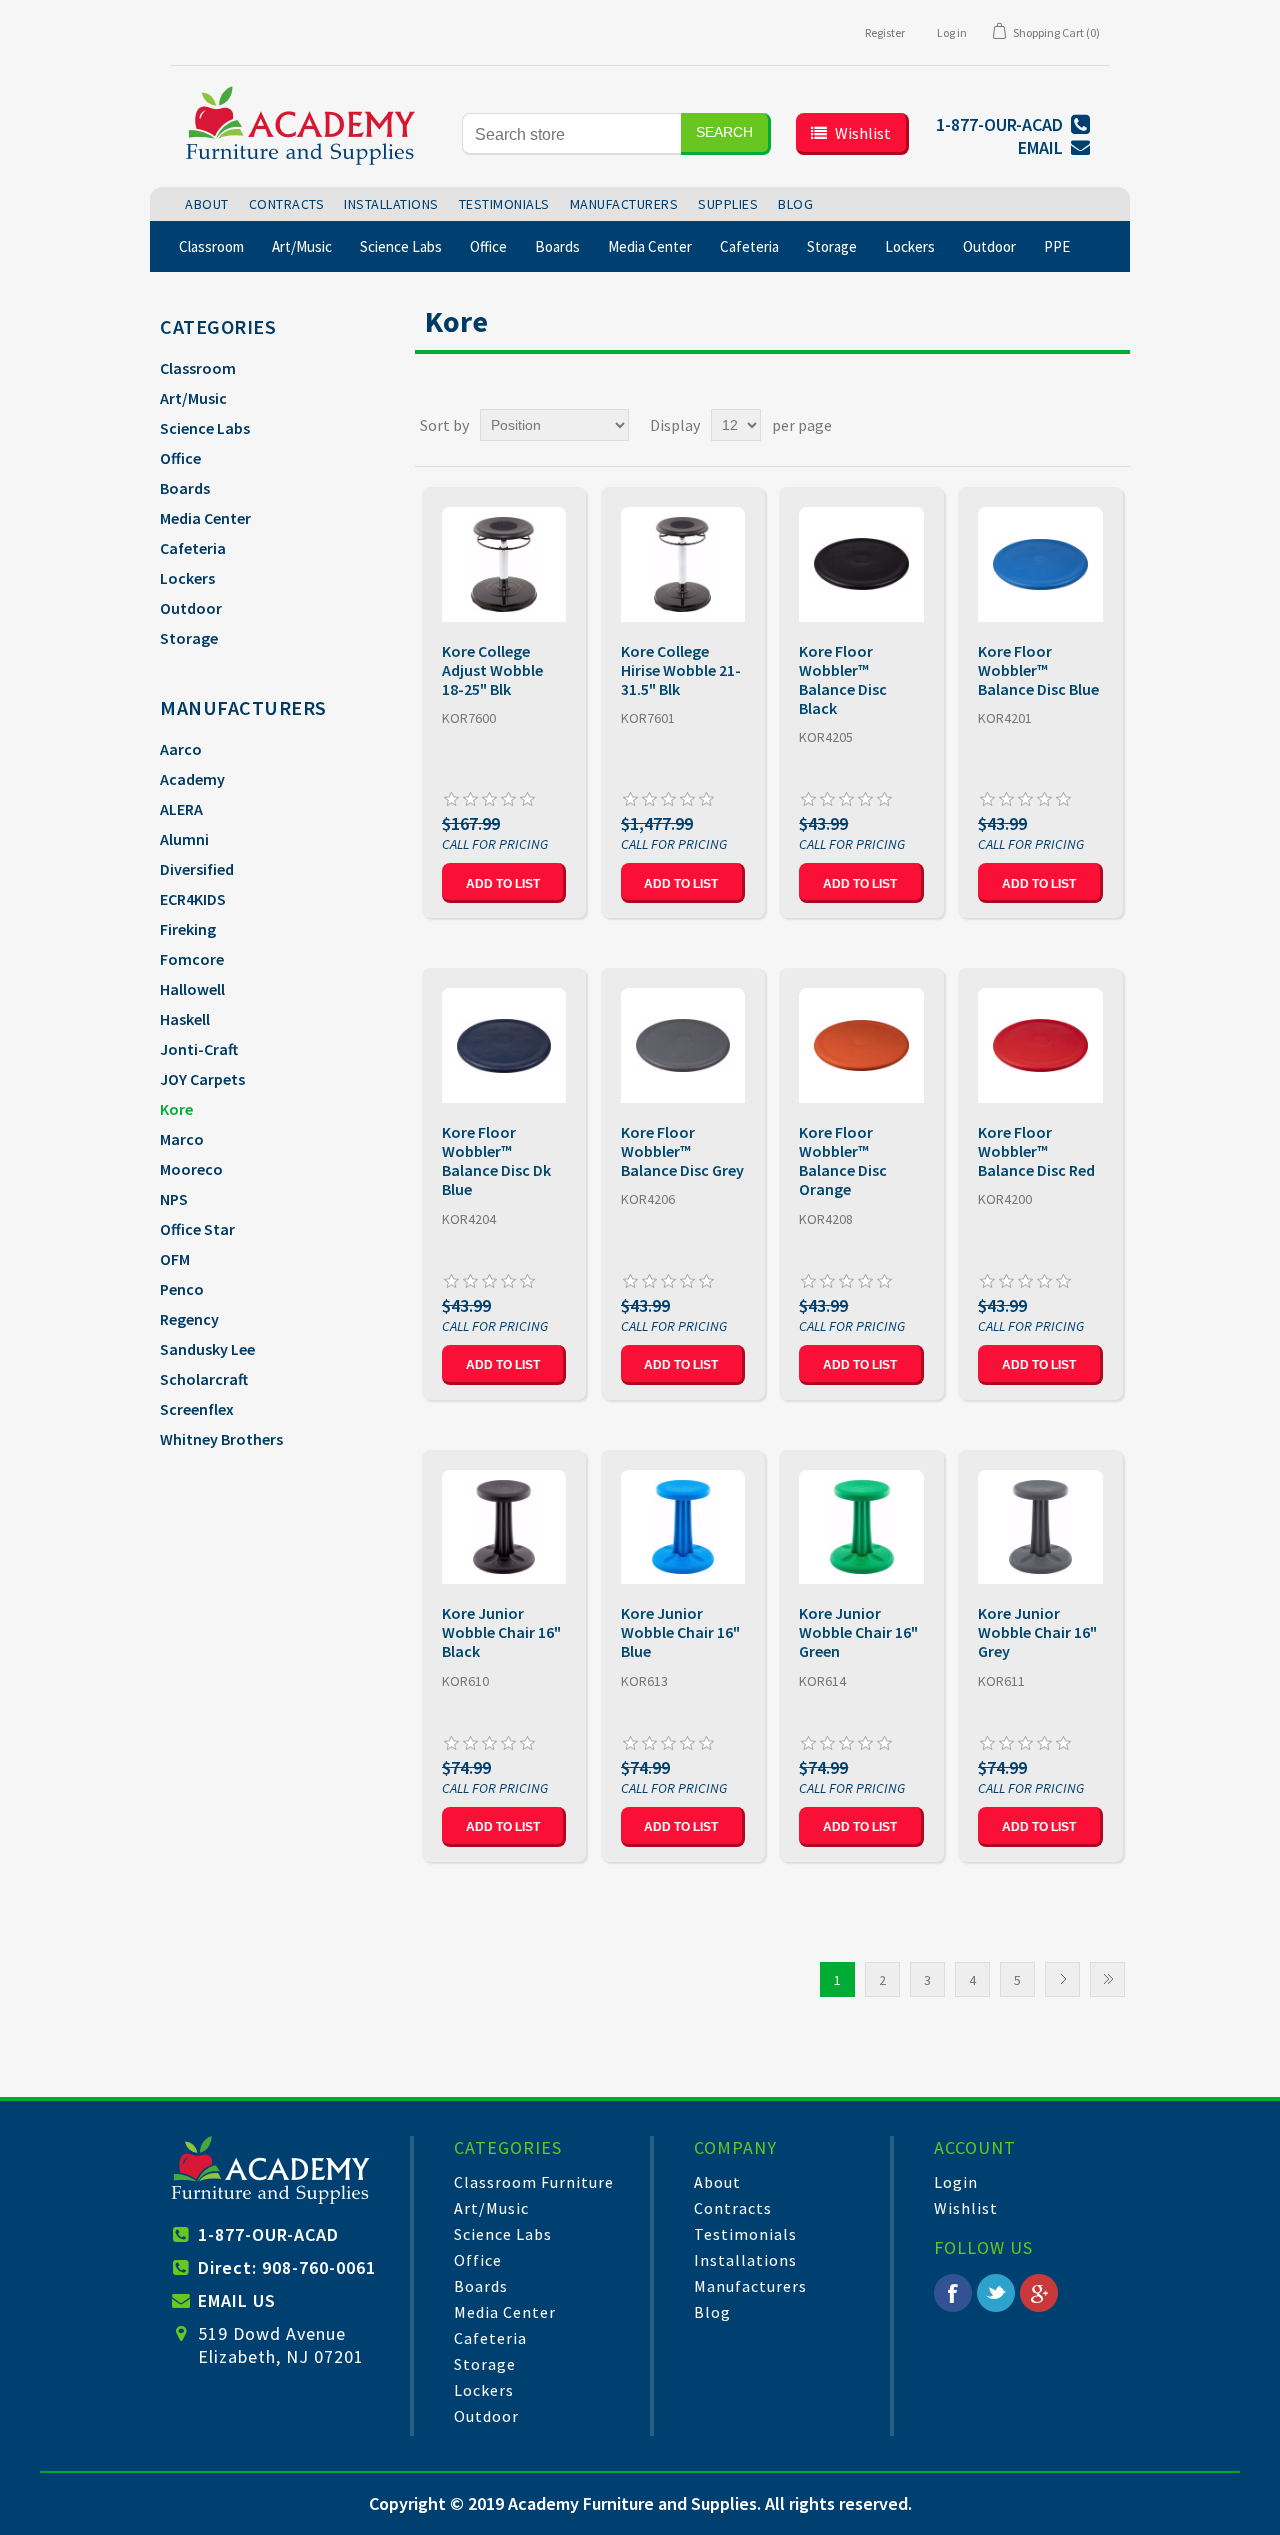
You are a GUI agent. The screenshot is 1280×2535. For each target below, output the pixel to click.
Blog (712, 2312)
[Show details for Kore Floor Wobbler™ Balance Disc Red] (1040, 1045)
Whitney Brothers (221, 1439)
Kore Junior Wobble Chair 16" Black (501, 1632)
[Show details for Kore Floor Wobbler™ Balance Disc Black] (861, 564)
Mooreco (191, 1169)
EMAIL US (237, 2300)
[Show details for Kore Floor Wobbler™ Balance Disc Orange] (861, 1045)
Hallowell (192, 989)
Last (1107, 1979)
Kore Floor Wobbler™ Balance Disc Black (843, 680)
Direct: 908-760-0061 (287, 2267)
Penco (182, 1289)
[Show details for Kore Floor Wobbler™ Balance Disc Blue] (1040, 564)
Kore (176, 1109)
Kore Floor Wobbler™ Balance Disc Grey (682, 1151)
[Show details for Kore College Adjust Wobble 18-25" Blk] (504, 564)
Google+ (1039, 2293)
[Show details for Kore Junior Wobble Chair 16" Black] (504, 1527)
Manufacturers (750, 2286)
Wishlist (966, 2208)
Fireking (188, 929)
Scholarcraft (204, 1379)
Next (1062, 1979)
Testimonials (745, 2234)
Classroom (198, 368)
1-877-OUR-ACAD (268, 2234)
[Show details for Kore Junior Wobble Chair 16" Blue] (683, 1527)
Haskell (185, 1019)
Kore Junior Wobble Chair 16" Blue (680, 1632)
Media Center (205, 518)
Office (180, 458)
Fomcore (192, 959)
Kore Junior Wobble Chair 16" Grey (1037, 1632)
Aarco (181, 749)
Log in (952, 32)
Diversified (197, 869)
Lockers (187, 578)
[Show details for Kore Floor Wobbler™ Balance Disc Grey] (683, 1045)
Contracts (733, 2208)
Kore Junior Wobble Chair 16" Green (858, 1632)
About (717, 2182)
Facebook (953, 2293)
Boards (185, 488)
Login (956, 2182)
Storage (189, 638)
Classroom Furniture (534, 2182)
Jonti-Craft (199, 1049)
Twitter (996, 2293)
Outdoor (191, 608)
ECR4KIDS (193, 899)
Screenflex (197, 1409)
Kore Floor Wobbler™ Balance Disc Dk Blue (496, 1161)
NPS (174, 1199)
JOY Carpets (202, 1079)
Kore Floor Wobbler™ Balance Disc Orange (843, 1161)
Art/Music (193, 398)
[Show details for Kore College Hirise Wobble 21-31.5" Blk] (683, 564)
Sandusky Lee (207, 1349)
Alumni (184, 839)
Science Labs (205, 428)
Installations (745, 2260)
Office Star (197, 1229)
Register (885, 32)
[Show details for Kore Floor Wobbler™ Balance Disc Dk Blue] (504, 1045)
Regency (189, 1319)
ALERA (181, 809)
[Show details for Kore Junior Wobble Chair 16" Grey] (1040, 1527)
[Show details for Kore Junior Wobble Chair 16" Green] (861, 1527)
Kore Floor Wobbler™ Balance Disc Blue (1038, 670)
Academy (192, 779)
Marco (182, 1139)
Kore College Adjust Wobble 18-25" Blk (492, 670)
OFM (175, 1259)
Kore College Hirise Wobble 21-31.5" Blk (681, 670)
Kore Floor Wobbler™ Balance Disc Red (1036, 1151)
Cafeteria (193, 548)
